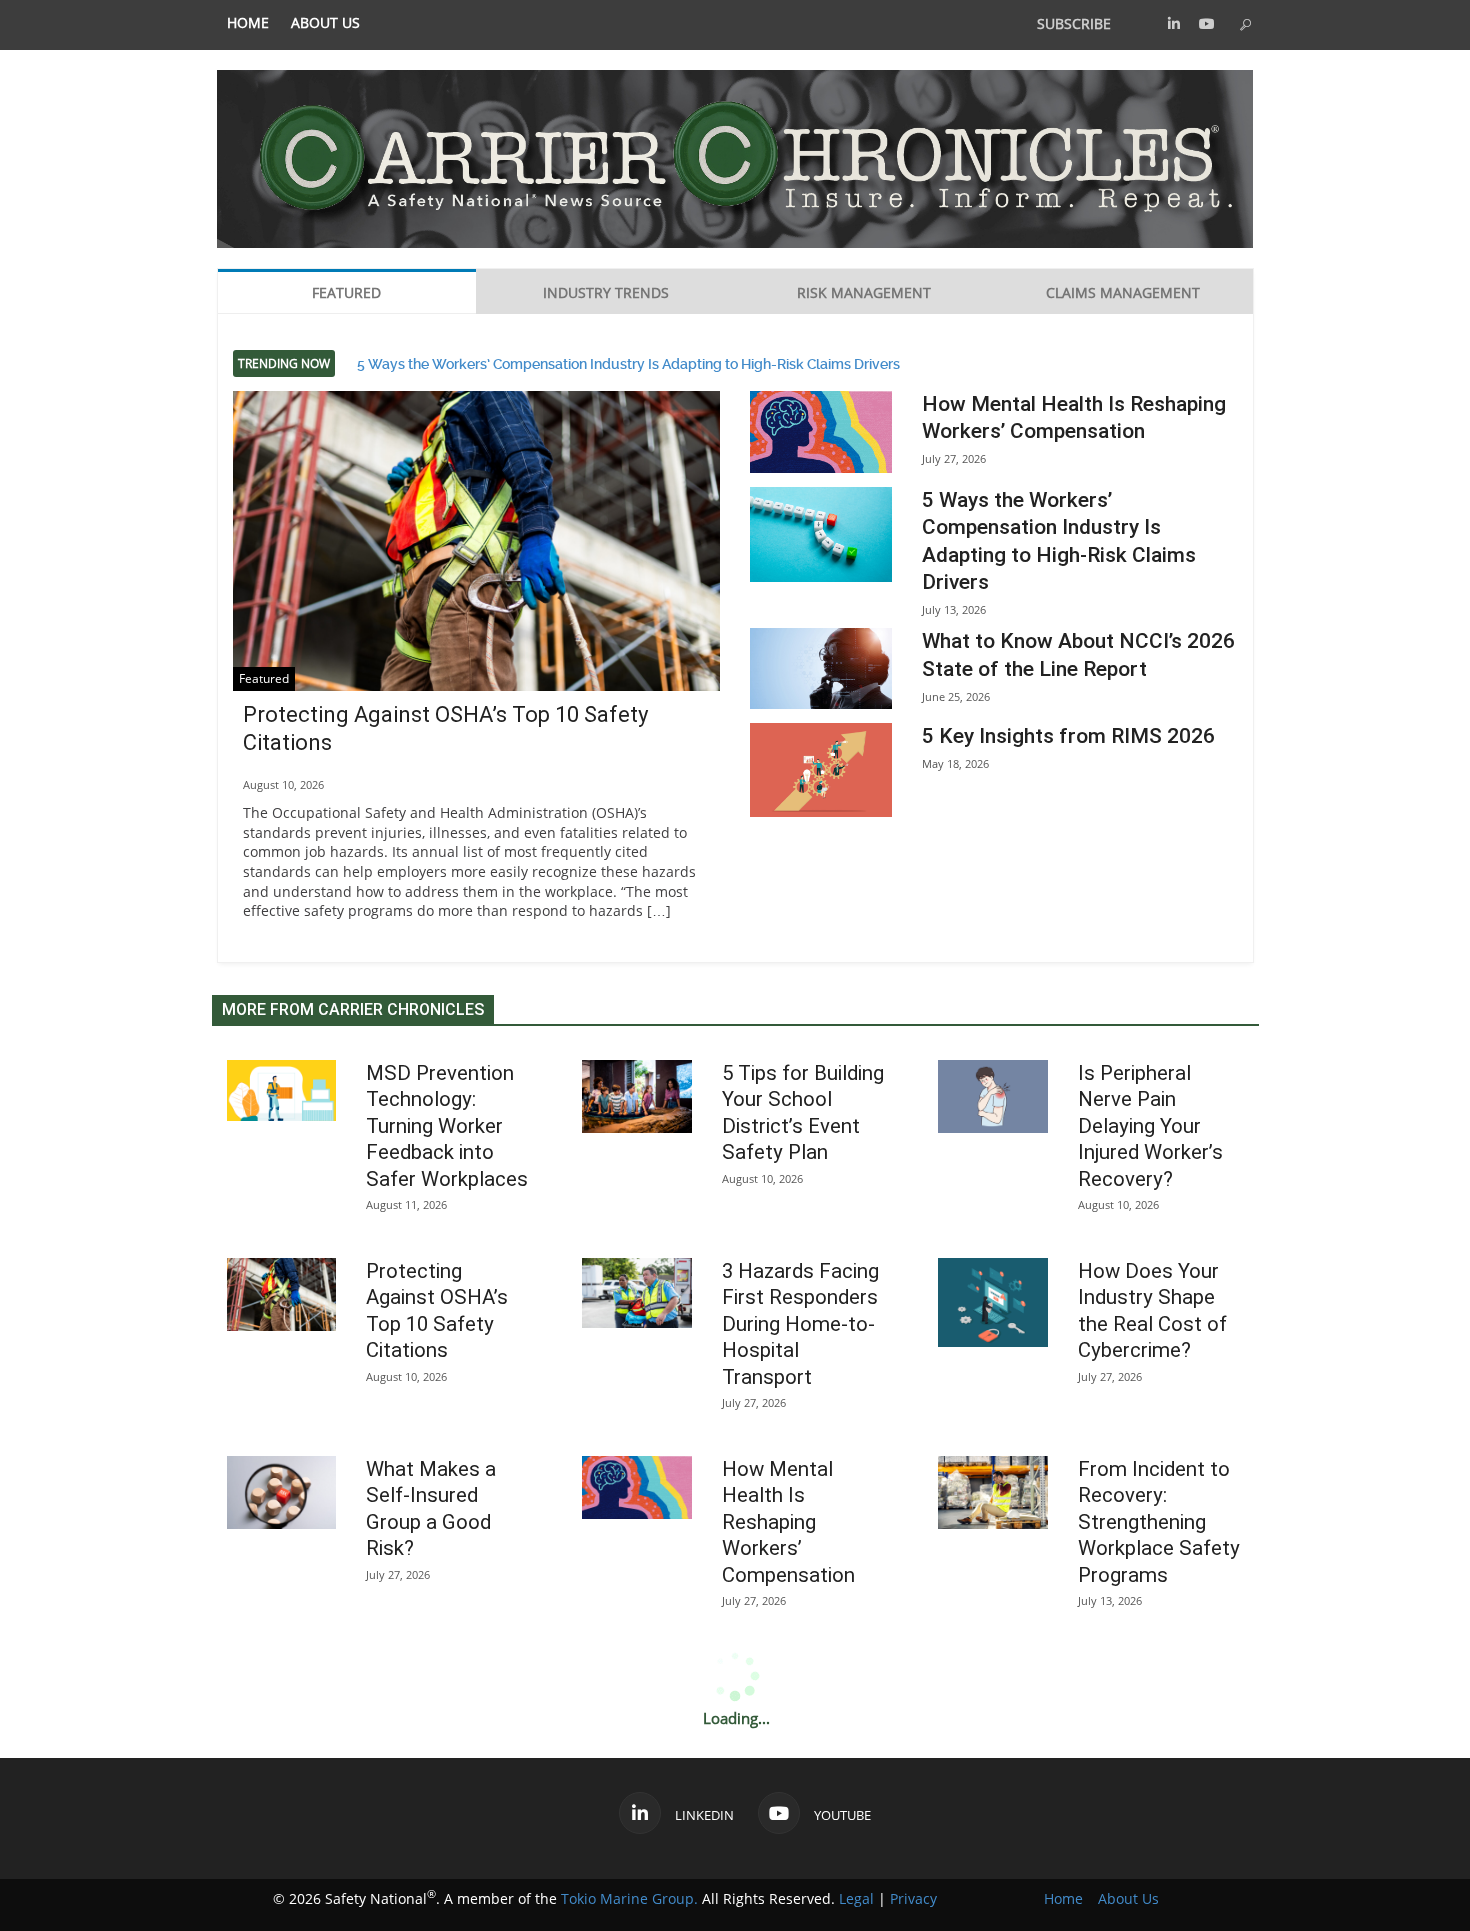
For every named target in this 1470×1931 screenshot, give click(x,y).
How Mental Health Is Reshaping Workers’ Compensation (788, 1522)
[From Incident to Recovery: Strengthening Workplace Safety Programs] (993, 1492)
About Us (325, 23)
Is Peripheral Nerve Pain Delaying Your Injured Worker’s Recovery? (1150, 1126)
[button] (1174, 23)
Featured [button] (346, 292)
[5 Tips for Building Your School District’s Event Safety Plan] (637, 1096)
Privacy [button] (913, 1898)
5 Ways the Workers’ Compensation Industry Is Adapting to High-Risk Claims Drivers (628, 362)
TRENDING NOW (284, 363)
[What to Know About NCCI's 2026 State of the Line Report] (821, 668)
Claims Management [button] (1123, 292)
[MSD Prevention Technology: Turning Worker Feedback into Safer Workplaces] (282, 1091)
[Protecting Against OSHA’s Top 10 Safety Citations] (477, 553)
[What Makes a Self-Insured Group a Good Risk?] (282, 1492)
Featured (264, 678)
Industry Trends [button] (606, 292)
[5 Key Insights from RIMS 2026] (821, 770)
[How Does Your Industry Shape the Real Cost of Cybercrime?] (993, 1302)
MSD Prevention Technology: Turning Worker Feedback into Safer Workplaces (447, 1126)
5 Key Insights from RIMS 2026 (1068, 736)
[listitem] (248, 23)
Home (248, 23)
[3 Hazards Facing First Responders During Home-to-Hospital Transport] (637, 1293)
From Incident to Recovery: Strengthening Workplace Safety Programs (1159, 1522)
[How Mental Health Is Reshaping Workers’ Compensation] (821, 432)
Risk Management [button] (864, 292)
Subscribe (1074, 23)
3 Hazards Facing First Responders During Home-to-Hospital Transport (800, 1324)
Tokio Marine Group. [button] (629, 1898)
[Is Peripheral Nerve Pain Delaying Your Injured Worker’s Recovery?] (993, 1096)
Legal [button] (856, 1898)
